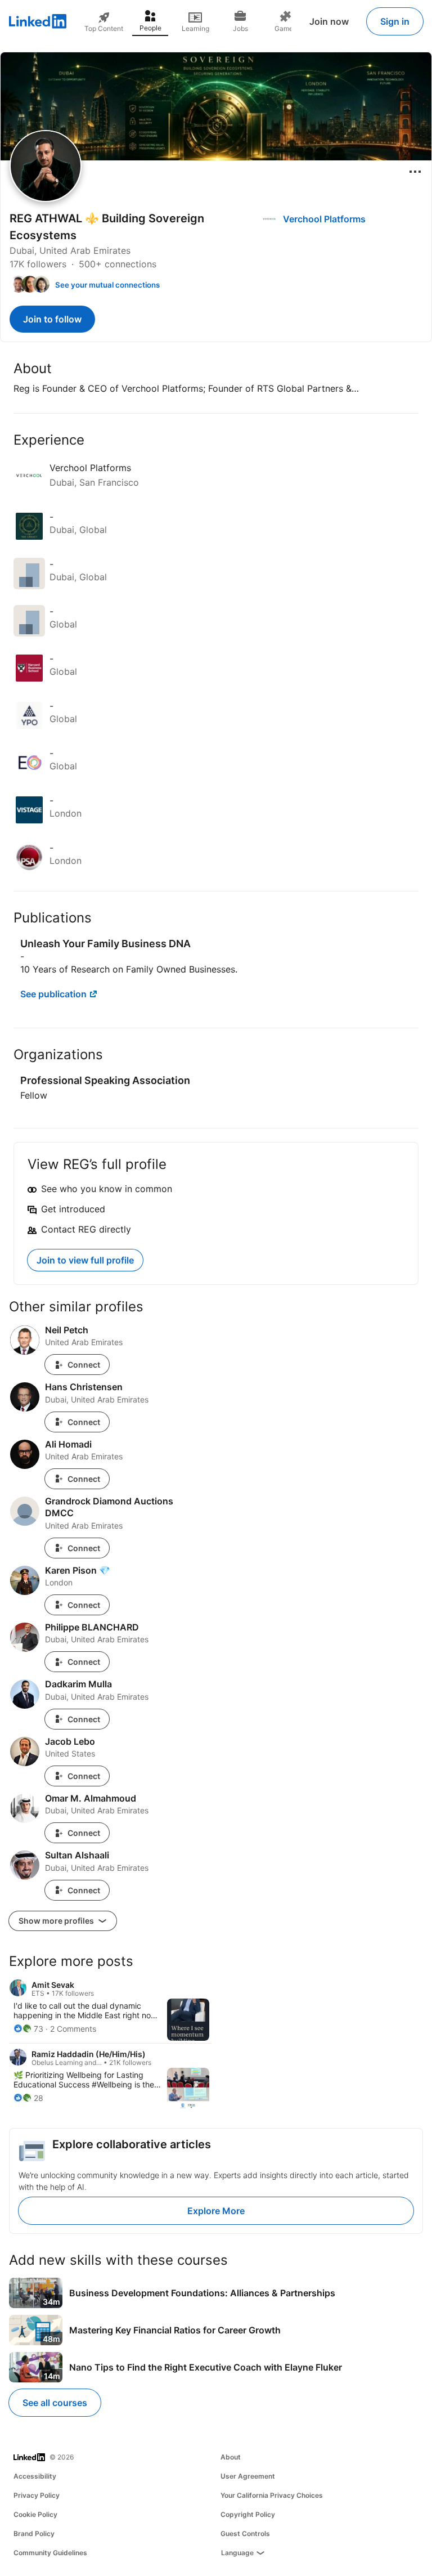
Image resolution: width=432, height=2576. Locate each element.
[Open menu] (415, 172)
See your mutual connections (107, 285)
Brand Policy (34, 2534)
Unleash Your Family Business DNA (105, 944)
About (231, 2457)
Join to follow (52, 319)
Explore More (216, 2211)
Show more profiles (57, 1921)
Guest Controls (245, 2534)
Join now (329, 21)
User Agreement (248, 2476)
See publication (53, 994)
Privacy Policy (37, 2495)
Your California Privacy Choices (272, 2495)
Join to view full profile (85, 1260)
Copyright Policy (248, 2514)
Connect (84, 1365)
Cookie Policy (35, 2514)
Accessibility (35, 2476)
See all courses (55, 2403)
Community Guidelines (50, 2553)
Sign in (395, 21)
